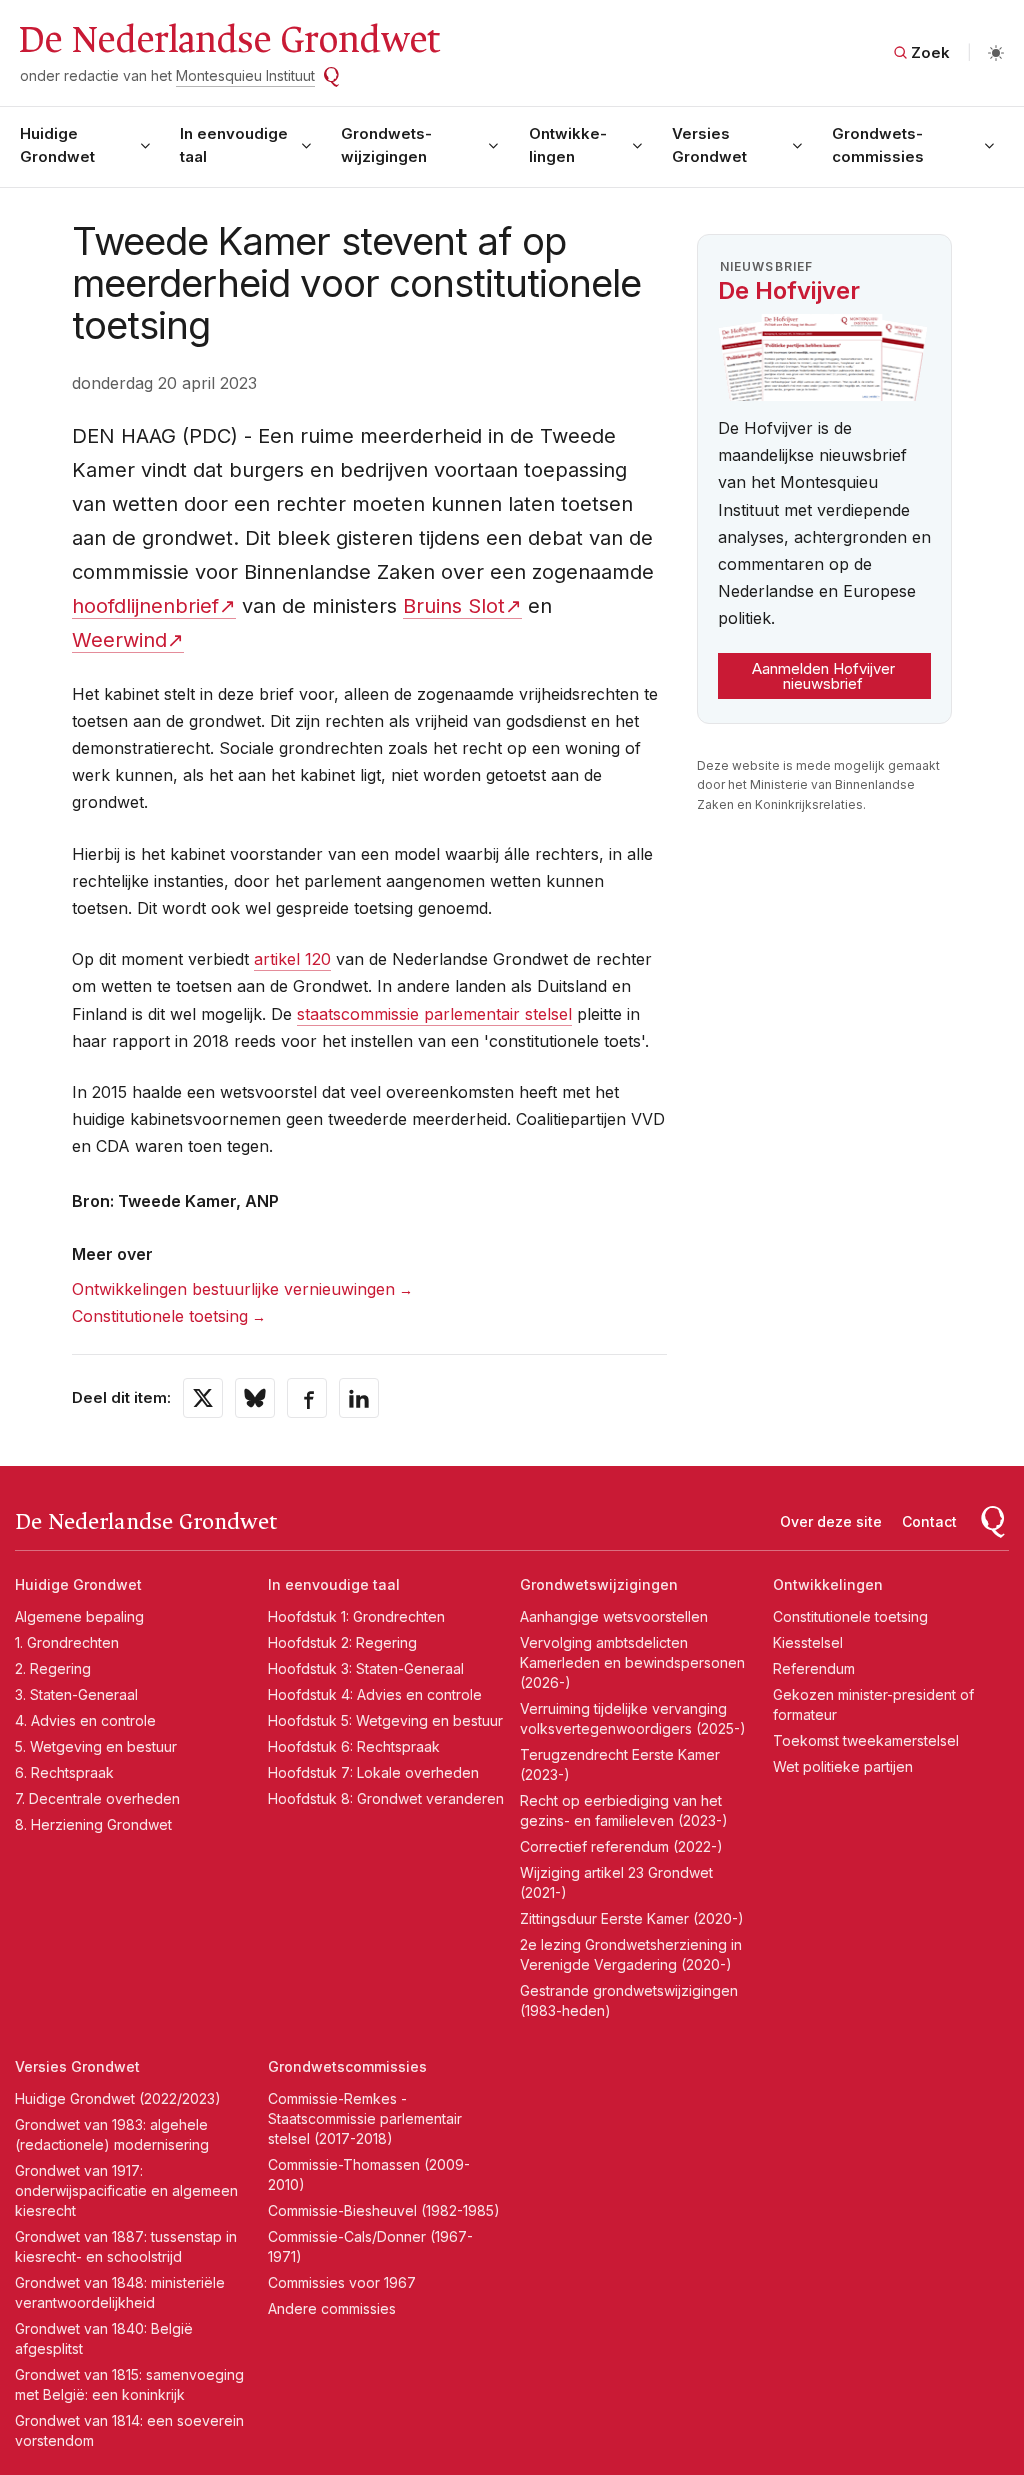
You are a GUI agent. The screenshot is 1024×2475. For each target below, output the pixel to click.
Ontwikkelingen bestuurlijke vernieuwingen (233, 1289)
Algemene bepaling (79, 1616)
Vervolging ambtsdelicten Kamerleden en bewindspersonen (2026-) (632, 1662)
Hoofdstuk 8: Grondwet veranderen (386, 1798)
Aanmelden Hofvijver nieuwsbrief (823, 676)
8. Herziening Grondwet (93, 1824)
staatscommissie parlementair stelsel (434, 1014)
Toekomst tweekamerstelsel (866, 1740)
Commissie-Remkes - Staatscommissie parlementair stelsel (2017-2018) (365, 2118)
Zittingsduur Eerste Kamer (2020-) (632, 1918)
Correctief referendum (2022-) (621, 1846)
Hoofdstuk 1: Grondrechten (356, 1616)
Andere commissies (332, 2308)
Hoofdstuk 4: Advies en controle (375, 1694)
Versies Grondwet (709, 145)
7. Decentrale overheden (97, 1798)
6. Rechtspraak (64, 1772)
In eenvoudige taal (234, 145)
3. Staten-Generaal (76, 1694)
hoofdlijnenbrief (145, 606)
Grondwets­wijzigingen (386, 145)
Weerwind (119, 640)
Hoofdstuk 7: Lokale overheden (373, 1772)
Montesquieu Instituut (245, 75)
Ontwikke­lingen (568, 145)
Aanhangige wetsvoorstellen (614, 1616)
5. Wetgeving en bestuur (96, 1746)
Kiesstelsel (808, 1642)
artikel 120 (292, 959)
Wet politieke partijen (843, 1766)
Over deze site (831, 1521)
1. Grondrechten (67, 1642)
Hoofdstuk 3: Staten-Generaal (366, 1668)
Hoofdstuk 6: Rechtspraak (354, 1746)
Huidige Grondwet (57, 145)
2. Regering (53, 1668)
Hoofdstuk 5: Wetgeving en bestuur (385, 1720)
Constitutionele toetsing (160, 1316)
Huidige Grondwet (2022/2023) (118, 2098)
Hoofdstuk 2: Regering (342, 1642)
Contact (929, 1521)
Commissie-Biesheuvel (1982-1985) (384, 2210)
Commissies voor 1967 (342, 2282)
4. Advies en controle (85, 1720)
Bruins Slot (454, 606)
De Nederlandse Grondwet (228, 40)
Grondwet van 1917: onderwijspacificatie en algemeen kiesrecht (126, 2190)
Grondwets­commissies (878, 145)
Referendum (814, 1668)
